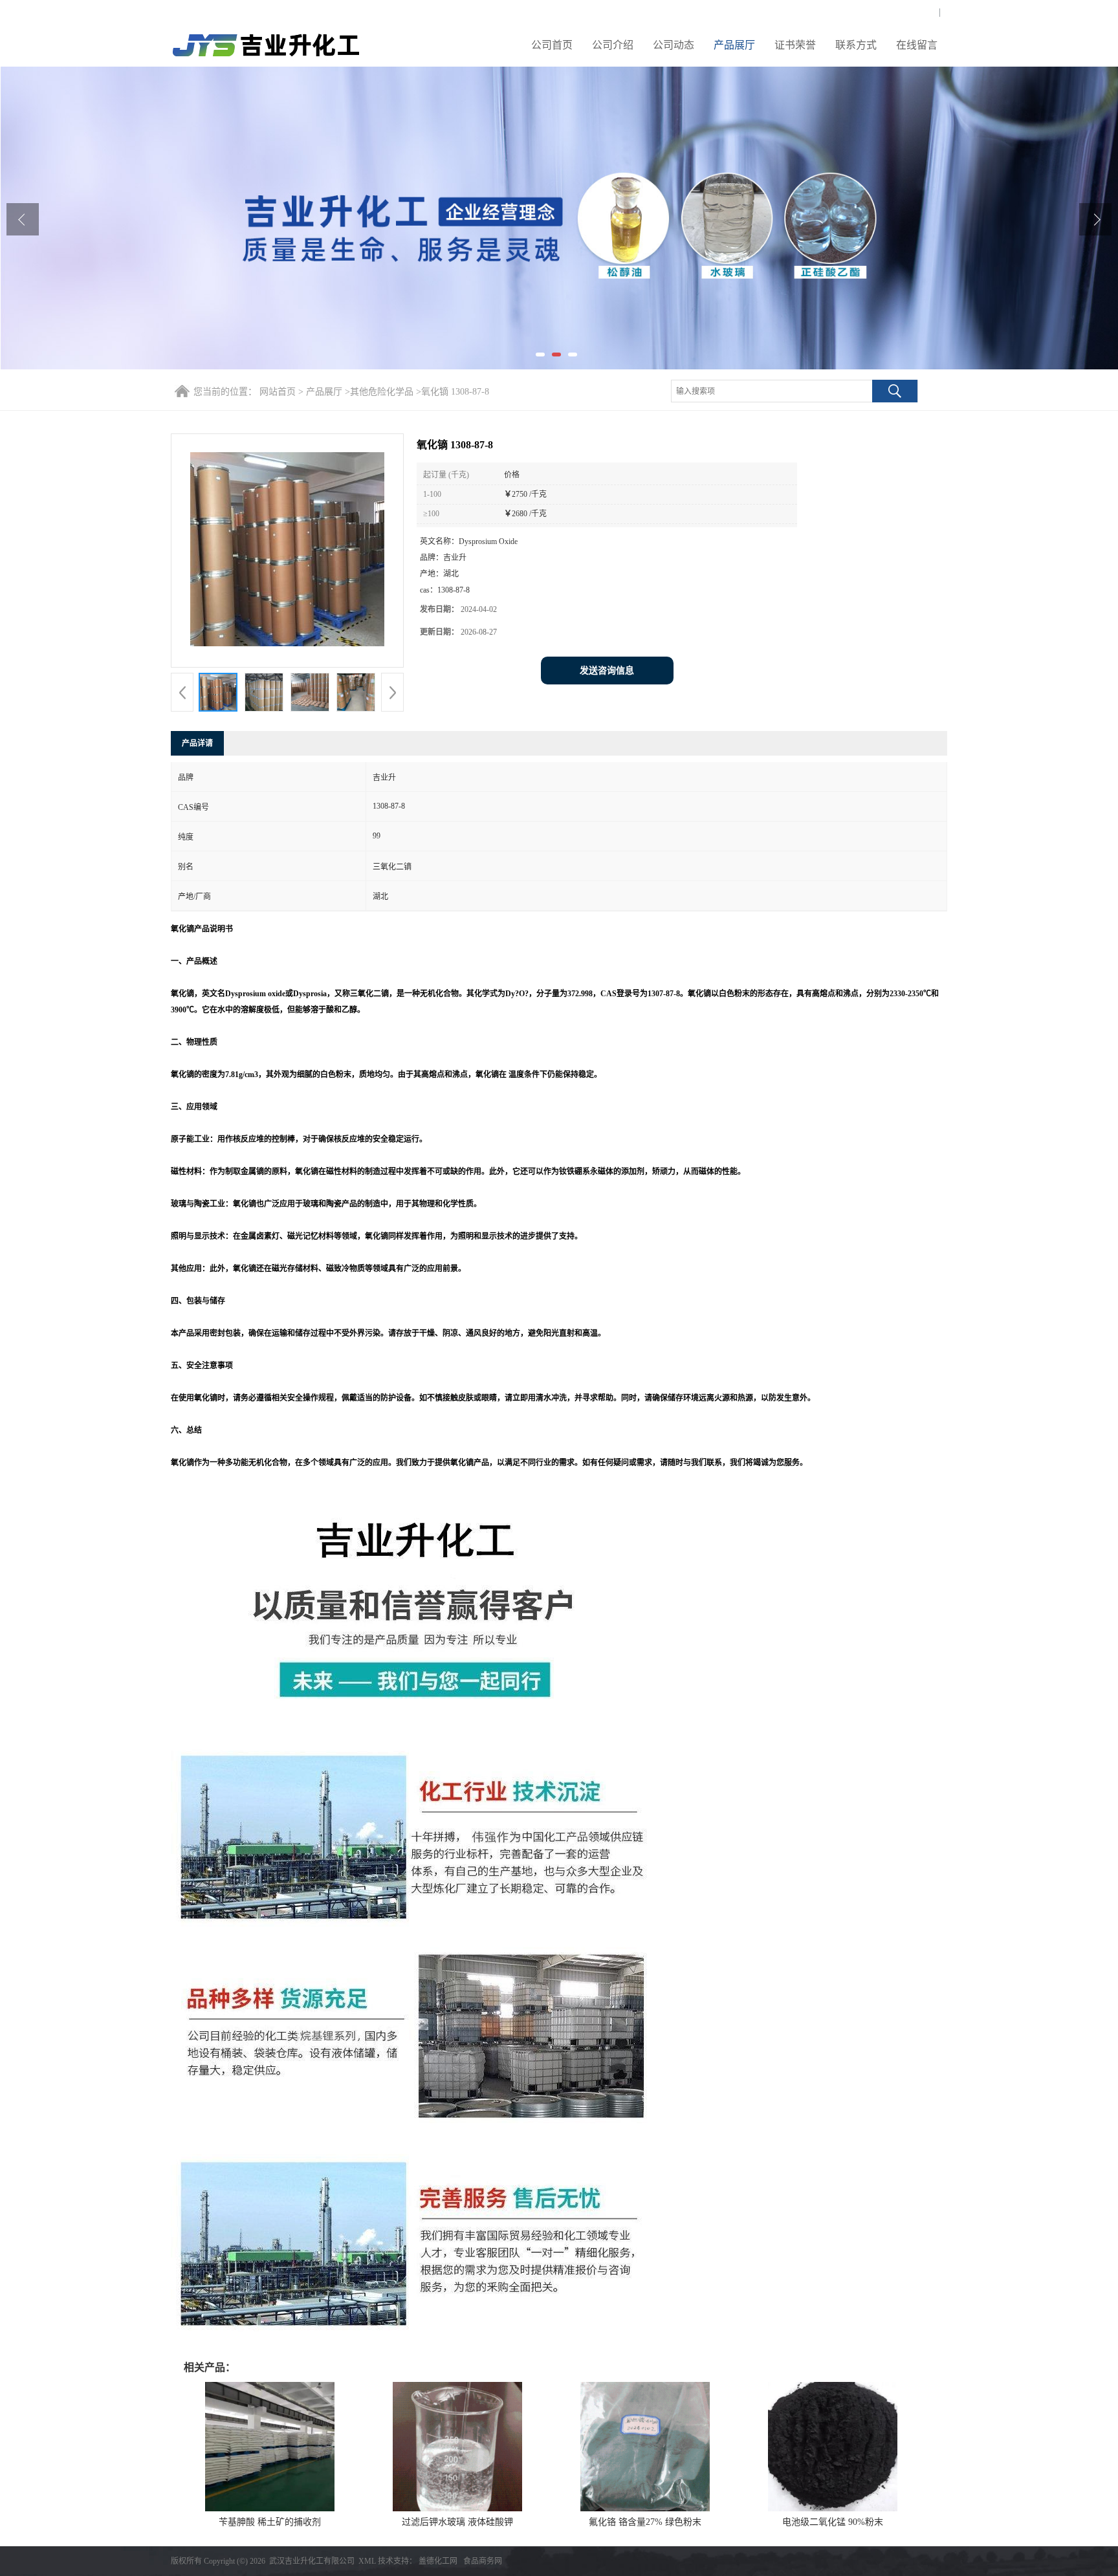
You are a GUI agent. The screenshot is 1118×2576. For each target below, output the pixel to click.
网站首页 (278, 392)
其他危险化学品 (382, 392)
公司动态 (674, 45)
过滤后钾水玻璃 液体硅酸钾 (457, 2522)
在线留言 (917, 45)
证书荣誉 (795, 45)
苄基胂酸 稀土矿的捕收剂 (270, 2522)
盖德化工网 (438, 2561)
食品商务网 (483, 2561)
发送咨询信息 (607, 671)
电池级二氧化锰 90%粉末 (833, 2522)
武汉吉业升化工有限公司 (312, 2561)
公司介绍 (613, 45)
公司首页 (552, 45)
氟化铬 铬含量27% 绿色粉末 (645, 2522)
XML (367, 2561)
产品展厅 (734, 45)
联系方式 (856, 45)
